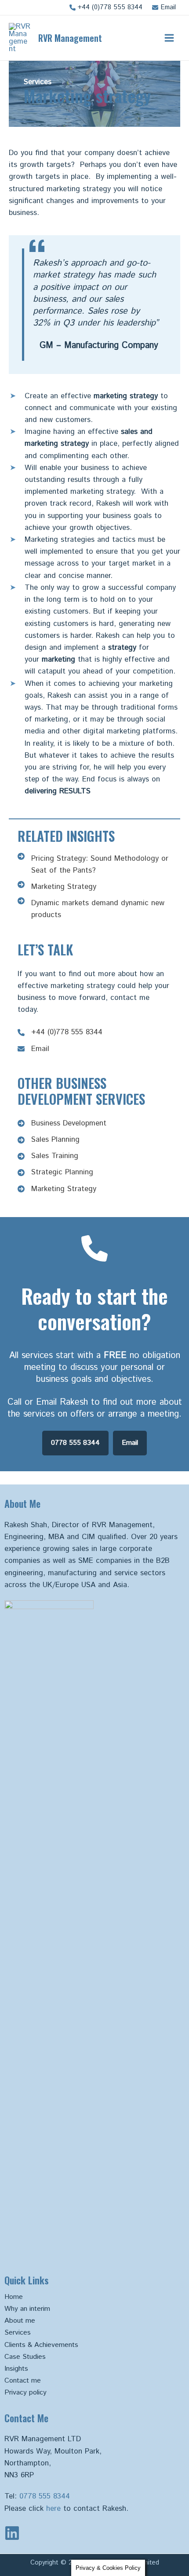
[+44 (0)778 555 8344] (106, 7)
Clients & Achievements (41, 2345)
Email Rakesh (62, 1402)
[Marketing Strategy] (57, 887)
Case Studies (25, 2357)
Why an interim (27, 2309)
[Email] (164, 7)
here (53, 2509)
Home (14, 2297)
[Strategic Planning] (55, 1172)
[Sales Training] (48, 1156)
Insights (16, 2369)
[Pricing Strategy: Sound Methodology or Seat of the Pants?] (94, 865)
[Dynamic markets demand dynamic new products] (94, 909)
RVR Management (70, 38)
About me (20, 2321)
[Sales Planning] (49, 1140)
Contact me (23, 2381)
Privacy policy (25, 2393)
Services (18, 2333)
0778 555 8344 (45, 2496)
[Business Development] (62, 1123)
